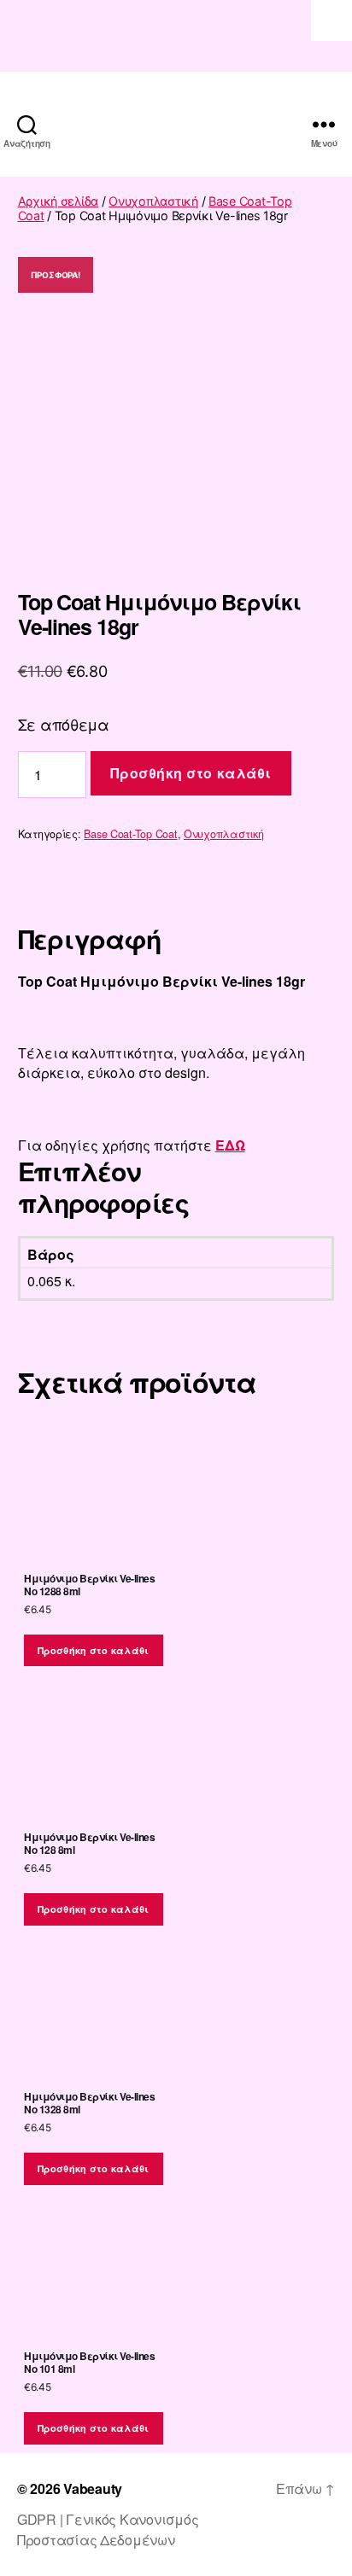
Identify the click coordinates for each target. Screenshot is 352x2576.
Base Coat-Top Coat (130, 834)
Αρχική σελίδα (59, 201)
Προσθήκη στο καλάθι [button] (94, 1650)
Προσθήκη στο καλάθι (191, 773)
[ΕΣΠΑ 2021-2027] (176, 36)
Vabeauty (93, 2489)
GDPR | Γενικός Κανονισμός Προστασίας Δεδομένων (108, 2529)
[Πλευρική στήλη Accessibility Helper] (331, 20)
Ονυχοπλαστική (153, 201)
